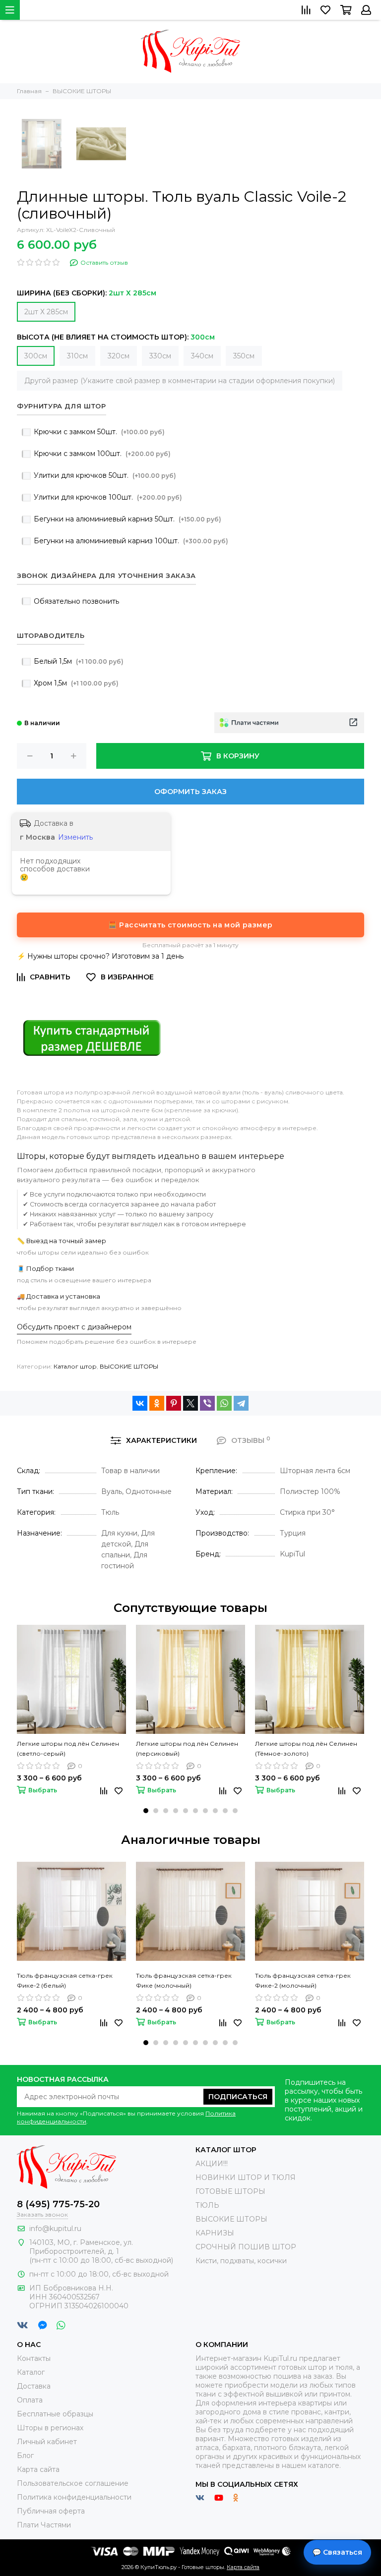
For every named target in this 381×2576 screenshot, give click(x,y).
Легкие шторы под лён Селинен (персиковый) (187, 1748)
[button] (146, 1811)
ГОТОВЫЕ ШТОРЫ (230, 2191)
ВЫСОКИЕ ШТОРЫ (129, 1366)
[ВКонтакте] (140, 1403)
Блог (25, 2456)
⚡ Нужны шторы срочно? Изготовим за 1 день (100, 956)
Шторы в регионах (50, 2428)
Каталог (31, 2372)
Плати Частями (44, 2525)
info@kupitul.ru (55, 2229)
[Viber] (207, 1403)
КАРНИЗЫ (215, 2233)
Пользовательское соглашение (73, 2483)
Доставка (34, 2386)
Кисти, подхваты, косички (241, 2261)
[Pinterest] (174, 1403)
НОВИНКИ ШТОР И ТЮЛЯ (246, 2177)
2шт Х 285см (46, 312)
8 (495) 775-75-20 (58, 2204)
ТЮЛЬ (207, 2205)
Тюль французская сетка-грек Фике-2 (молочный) (303, 1980)
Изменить (75, 837)
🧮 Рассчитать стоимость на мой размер (190, 925)
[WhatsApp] (224, 1403)
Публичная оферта (51, 2511)
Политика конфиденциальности (74, 2497)
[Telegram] (241, 1403)
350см (244, 356)
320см (119, 356)
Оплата (30, 2400)
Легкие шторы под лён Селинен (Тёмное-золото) (306, 1748)
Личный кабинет (47, 2442)
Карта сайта (38, 2469)
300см (36, 356)
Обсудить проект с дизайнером (74, 1327)
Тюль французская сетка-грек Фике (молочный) (184, 1980)
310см (77, 356)
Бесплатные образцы (55, 2414)
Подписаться (238, 2097)
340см (202, 356)
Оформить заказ (190, 792)
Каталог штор (75, 1366)
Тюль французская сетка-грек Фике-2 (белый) (65, 1980)
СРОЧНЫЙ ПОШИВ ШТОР (246, 2247)
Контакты (34, 2358)
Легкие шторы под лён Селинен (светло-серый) (68, 1748)
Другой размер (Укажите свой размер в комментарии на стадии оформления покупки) (180, 381)
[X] (190, 1403)
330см (160, 356)
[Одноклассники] (157, 1403)
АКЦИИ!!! (212, 2164)
